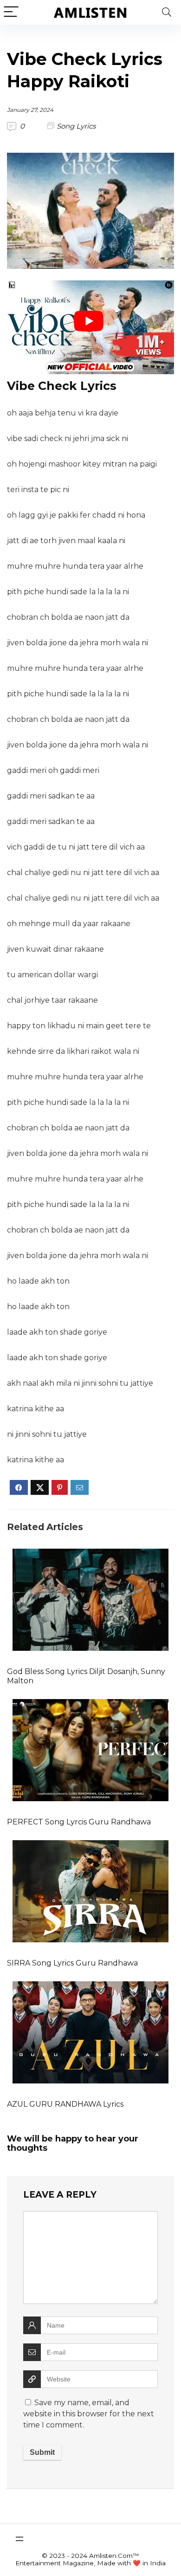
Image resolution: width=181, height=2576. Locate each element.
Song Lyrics (76, 126)
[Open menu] (19, 2539)
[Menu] (11, 12)
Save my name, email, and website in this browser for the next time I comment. (89, 2414)
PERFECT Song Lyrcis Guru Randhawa (79, 1822)
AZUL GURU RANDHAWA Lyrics (65, 2104)
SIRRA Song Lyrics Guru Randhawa (72, 1963)
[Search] (167, 12)
